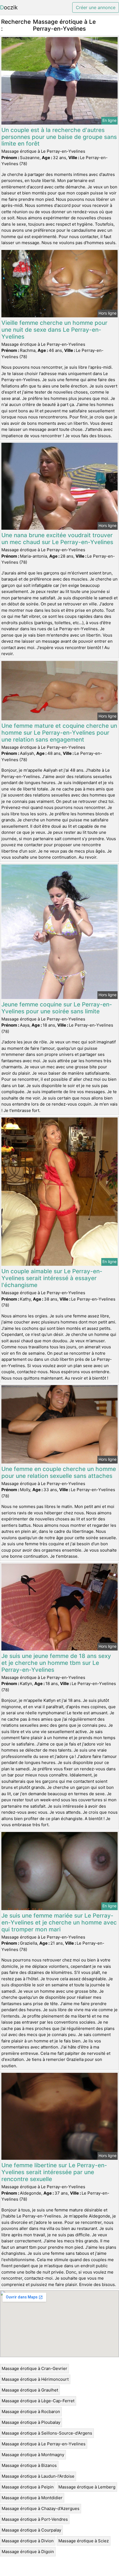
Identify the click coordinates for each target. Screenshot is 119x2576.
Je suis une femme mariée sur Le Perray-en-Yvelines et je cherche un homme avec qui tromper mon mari (59, 1922)
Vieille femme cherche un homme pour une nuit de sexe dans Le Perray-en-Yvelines (54, 330)
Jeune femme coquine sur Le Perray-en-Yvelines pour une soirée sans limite (57, 1008)
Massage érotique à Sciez (84, 2541)
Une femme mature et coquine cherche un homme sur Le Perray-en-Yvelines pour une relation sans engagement (59, 733)
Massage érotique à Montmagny (33, 2455)
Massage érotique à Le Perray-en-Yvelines (44, 2444)
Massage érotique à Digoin (28, 2552)
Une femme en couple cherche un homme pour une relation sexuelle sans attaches (59, 1472)
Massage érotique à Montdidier (32, 2498)
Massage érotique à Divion (28, 2541)
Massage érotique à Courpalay (31, 2530)
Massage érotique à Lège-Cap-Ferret (38, 2401)
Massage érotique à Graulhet (30, 2390)
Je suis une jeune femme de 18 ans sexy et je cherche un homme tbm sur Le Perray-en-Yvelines (56, 1663)
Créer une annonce (96, 7)
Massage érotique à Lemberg (87, 2487)
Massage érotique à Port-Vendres (35, 2519)
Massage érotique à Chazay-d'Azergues (41, 2508)
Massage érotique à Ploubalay (31, 2422)
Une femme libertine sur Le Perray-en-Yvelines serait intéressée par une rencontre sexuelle (54, 2172)
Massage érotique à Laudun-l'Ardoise (38, 2476)
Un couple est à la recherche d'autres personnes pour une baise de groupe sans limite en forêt (59, 137)
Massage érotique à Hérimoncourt (35, 2379)
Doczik (9, 7)
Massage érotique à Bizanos (29, 2465)
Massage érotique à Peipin (28, 2487)
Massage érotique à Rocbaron (31, 2412)
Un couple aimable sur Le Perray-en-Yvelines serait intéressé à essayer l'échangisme (52, 1278)
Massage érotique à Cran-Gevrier (34, 2368)
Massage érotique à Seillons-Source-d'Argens (47, 2433)
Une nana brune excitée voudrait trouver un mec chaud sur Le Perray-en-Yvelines (57, 539)
